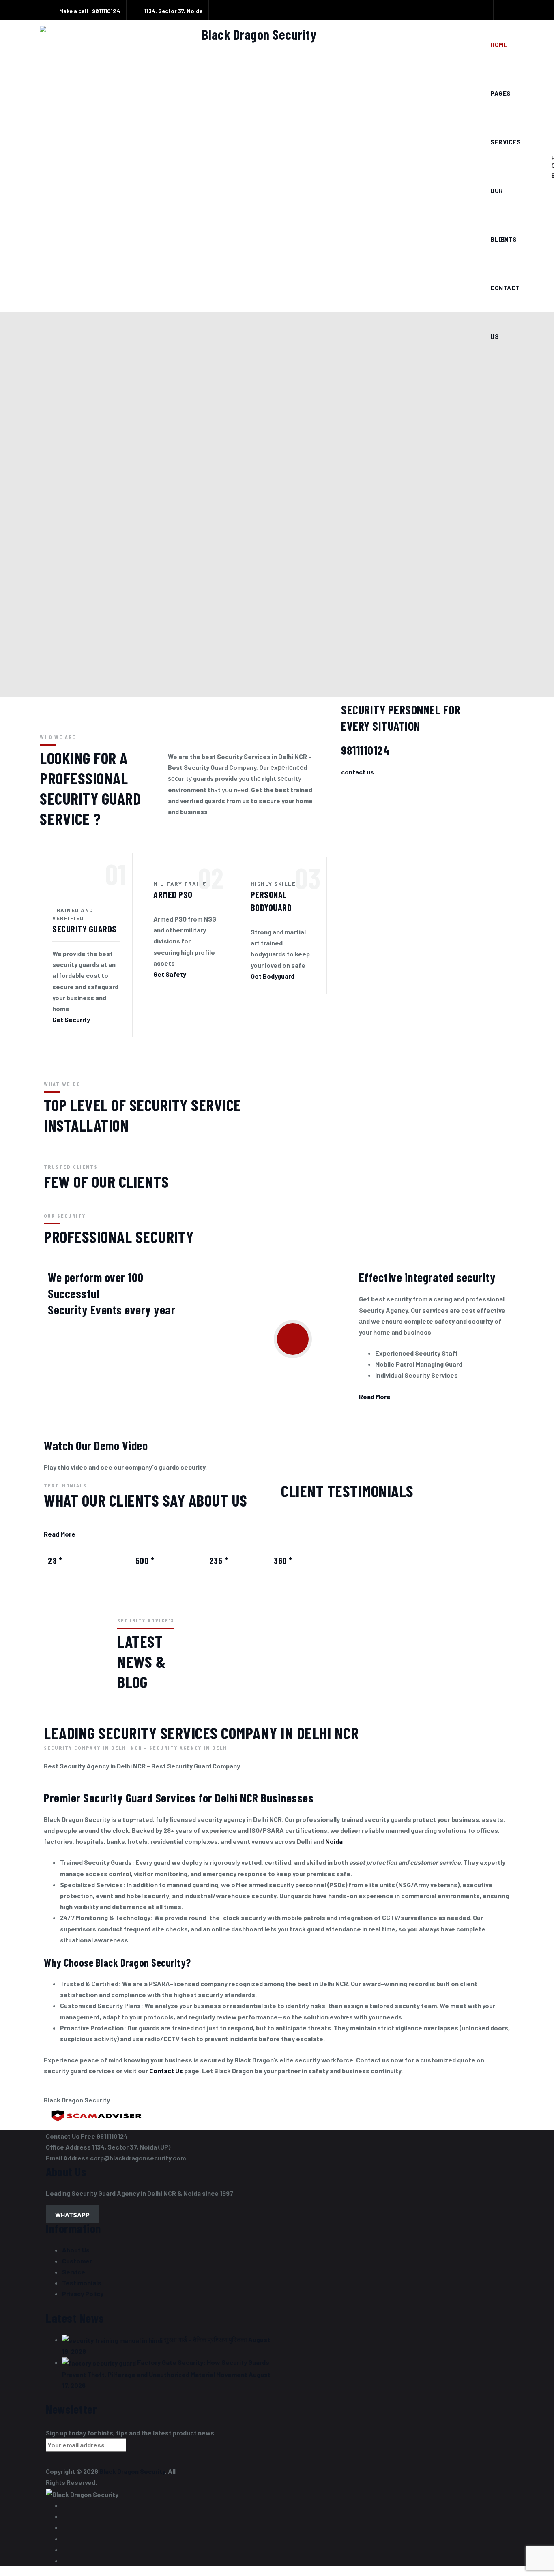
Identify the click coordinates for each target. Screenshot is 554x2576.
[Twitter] (410, 11)
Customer (77, 2261)
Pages (501, 93)
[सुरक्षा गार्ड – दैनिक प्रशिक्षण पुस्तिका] (112, 2339)
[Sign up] (140, 2447)
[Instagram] (463, 11)
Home (499, 45)
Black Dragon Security (132, 2471)
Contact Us (505, 298)
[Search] (504, 10)
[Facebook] (393, 11)
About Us (76, 2250)
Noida (334, 1841)
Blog (499, 239)
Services (506, 142)
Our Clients (504, 201)
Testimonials (82, 2283)
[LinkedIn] (428, 11)
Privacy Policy (83, 2294)
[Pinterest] (480, 11)
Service (74, 2272)
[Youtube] (445, 11)
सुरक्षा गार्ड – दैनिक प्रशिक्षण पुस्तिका (205, 2339)
